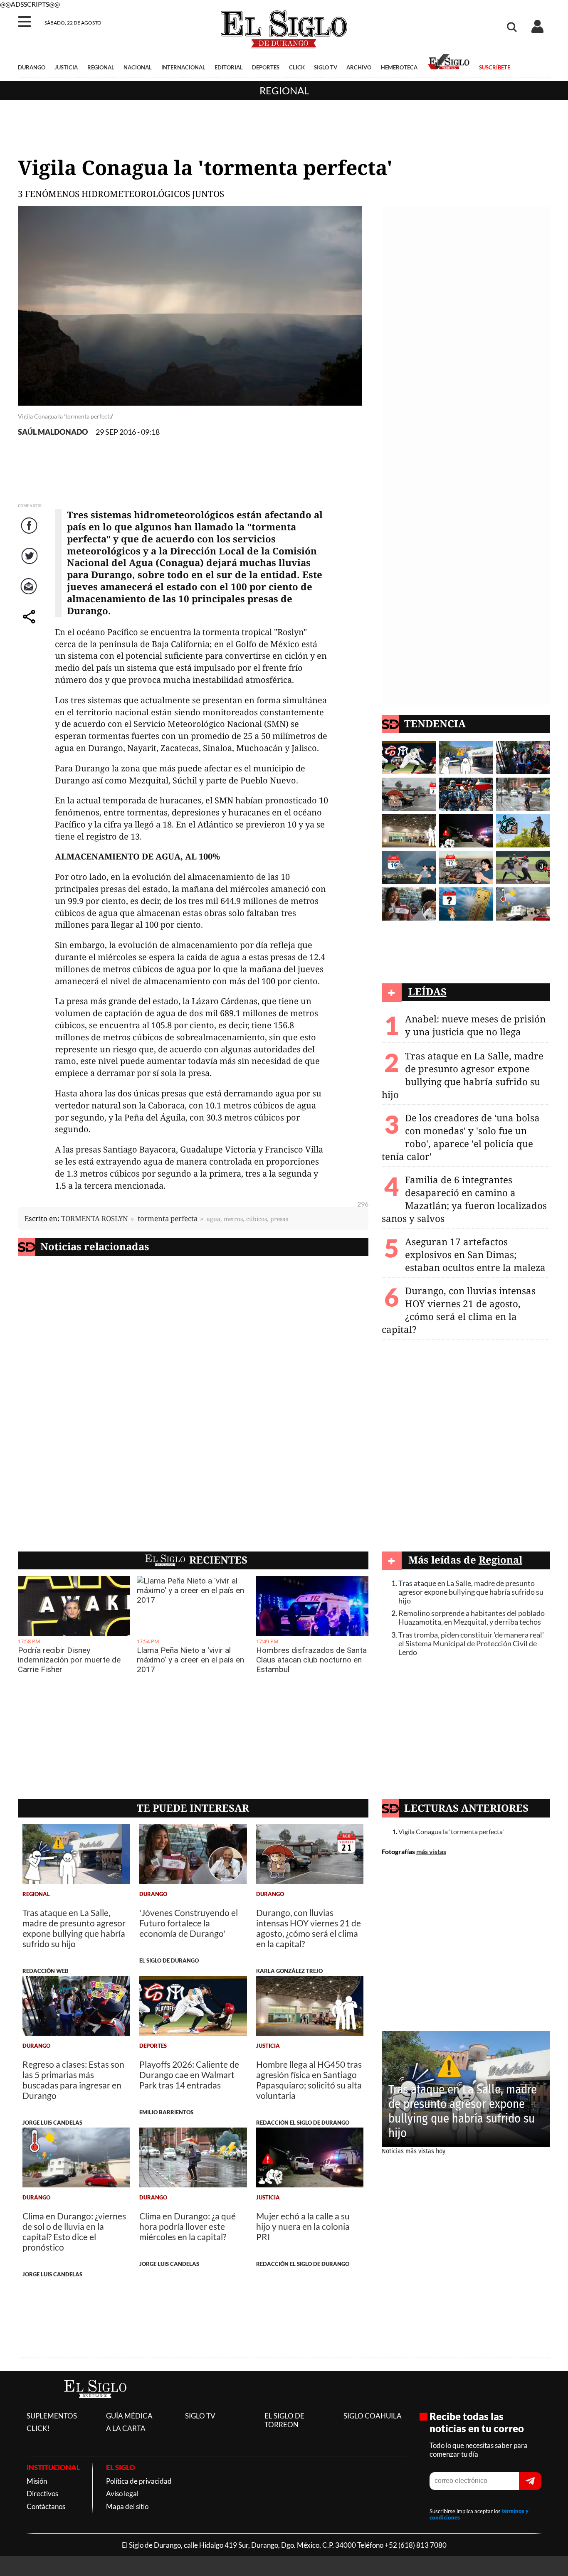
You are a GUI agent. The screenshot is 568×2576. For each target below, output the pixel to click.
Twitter (30, 565)
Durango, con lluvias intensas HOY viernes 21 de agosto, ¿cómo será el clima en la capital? (459, 1310)
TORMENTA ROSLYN (95, 1218)
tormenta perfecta (168, 1218)
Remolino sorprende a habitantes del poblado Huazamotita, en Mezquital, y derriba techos (472, 1618)
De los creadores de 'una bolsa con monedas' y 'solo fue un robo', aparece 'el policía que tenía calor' (461, 1137)
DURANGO (32, 67)
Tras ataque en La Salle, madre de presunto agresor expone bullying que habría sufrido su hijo (463, 1075)
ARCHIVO (359, 67)
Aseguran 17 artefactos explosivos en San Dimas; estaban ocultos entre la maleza (475, 1255)
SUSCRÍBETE (494, 67)
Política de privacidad (139, 2481)
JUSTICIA (66, 67)
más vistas (431, 1851)
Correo (30, 595)
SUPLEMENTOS (52, 2416)
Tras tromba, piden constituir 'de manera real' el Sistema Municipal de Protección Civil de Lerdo (471, 1644)
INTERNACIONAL (183, 67)
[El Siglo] (95, 2406)
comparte (30, 625)
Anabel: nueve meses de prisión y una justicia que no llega (475, 1025)
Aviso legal (122, 2493)
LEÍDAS (427, 991)
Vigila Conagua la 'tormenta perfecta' (451, 1831)
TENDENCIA (435, 723)
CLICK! (38, 2428)
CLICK (297, 67)
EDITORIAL (229, 67)
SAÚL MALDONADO (53, 432)
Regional (284, 90)
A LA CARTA (126, 2428)
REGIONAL (101, 67)
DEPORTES (266, 67)
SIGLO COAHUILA (373, 2416)
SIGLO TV (326, 67)
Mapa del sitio (127, 2506)
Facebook (30, 534)
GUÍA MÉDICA (129, 2416)
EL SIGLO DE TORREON (284, 2420)
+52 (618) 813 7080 (416, 2545)
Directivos (42, 2493)
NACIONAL (138, 67)
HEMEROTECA (399, 67)
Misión (37, 2481)
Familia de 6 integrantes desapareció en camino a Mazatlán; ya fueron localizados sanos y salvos (464, 1199)
